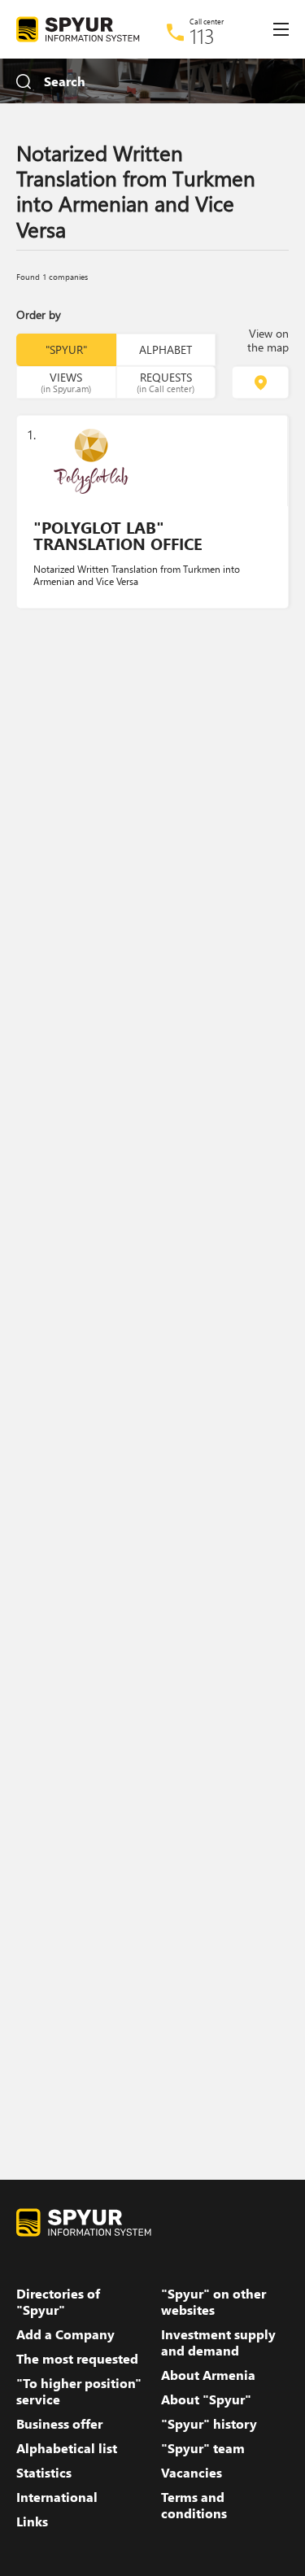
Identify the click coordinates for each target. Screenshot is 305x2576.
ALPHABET (166, 349)
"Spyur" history (209, 2424)
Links (32, 2521)
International (57, 2497)
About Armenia (208, 2375)
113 (202, 36)
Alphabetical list (67, 2448)
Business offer (59, 2424)
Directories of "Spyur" (58, 2302)
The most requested (77, 2359)
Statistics (44, 2473)
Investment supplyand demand (218, 2342)
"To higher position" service (79, 2391)
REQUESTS (166, 382)
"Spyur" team (203, 2448)
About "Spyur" (206, 2399)
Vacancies (192, 2473)
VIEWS (66, 382)
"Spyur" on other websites (213, 2302)
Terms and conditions (194, 2505)
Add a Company (65, 2334)
